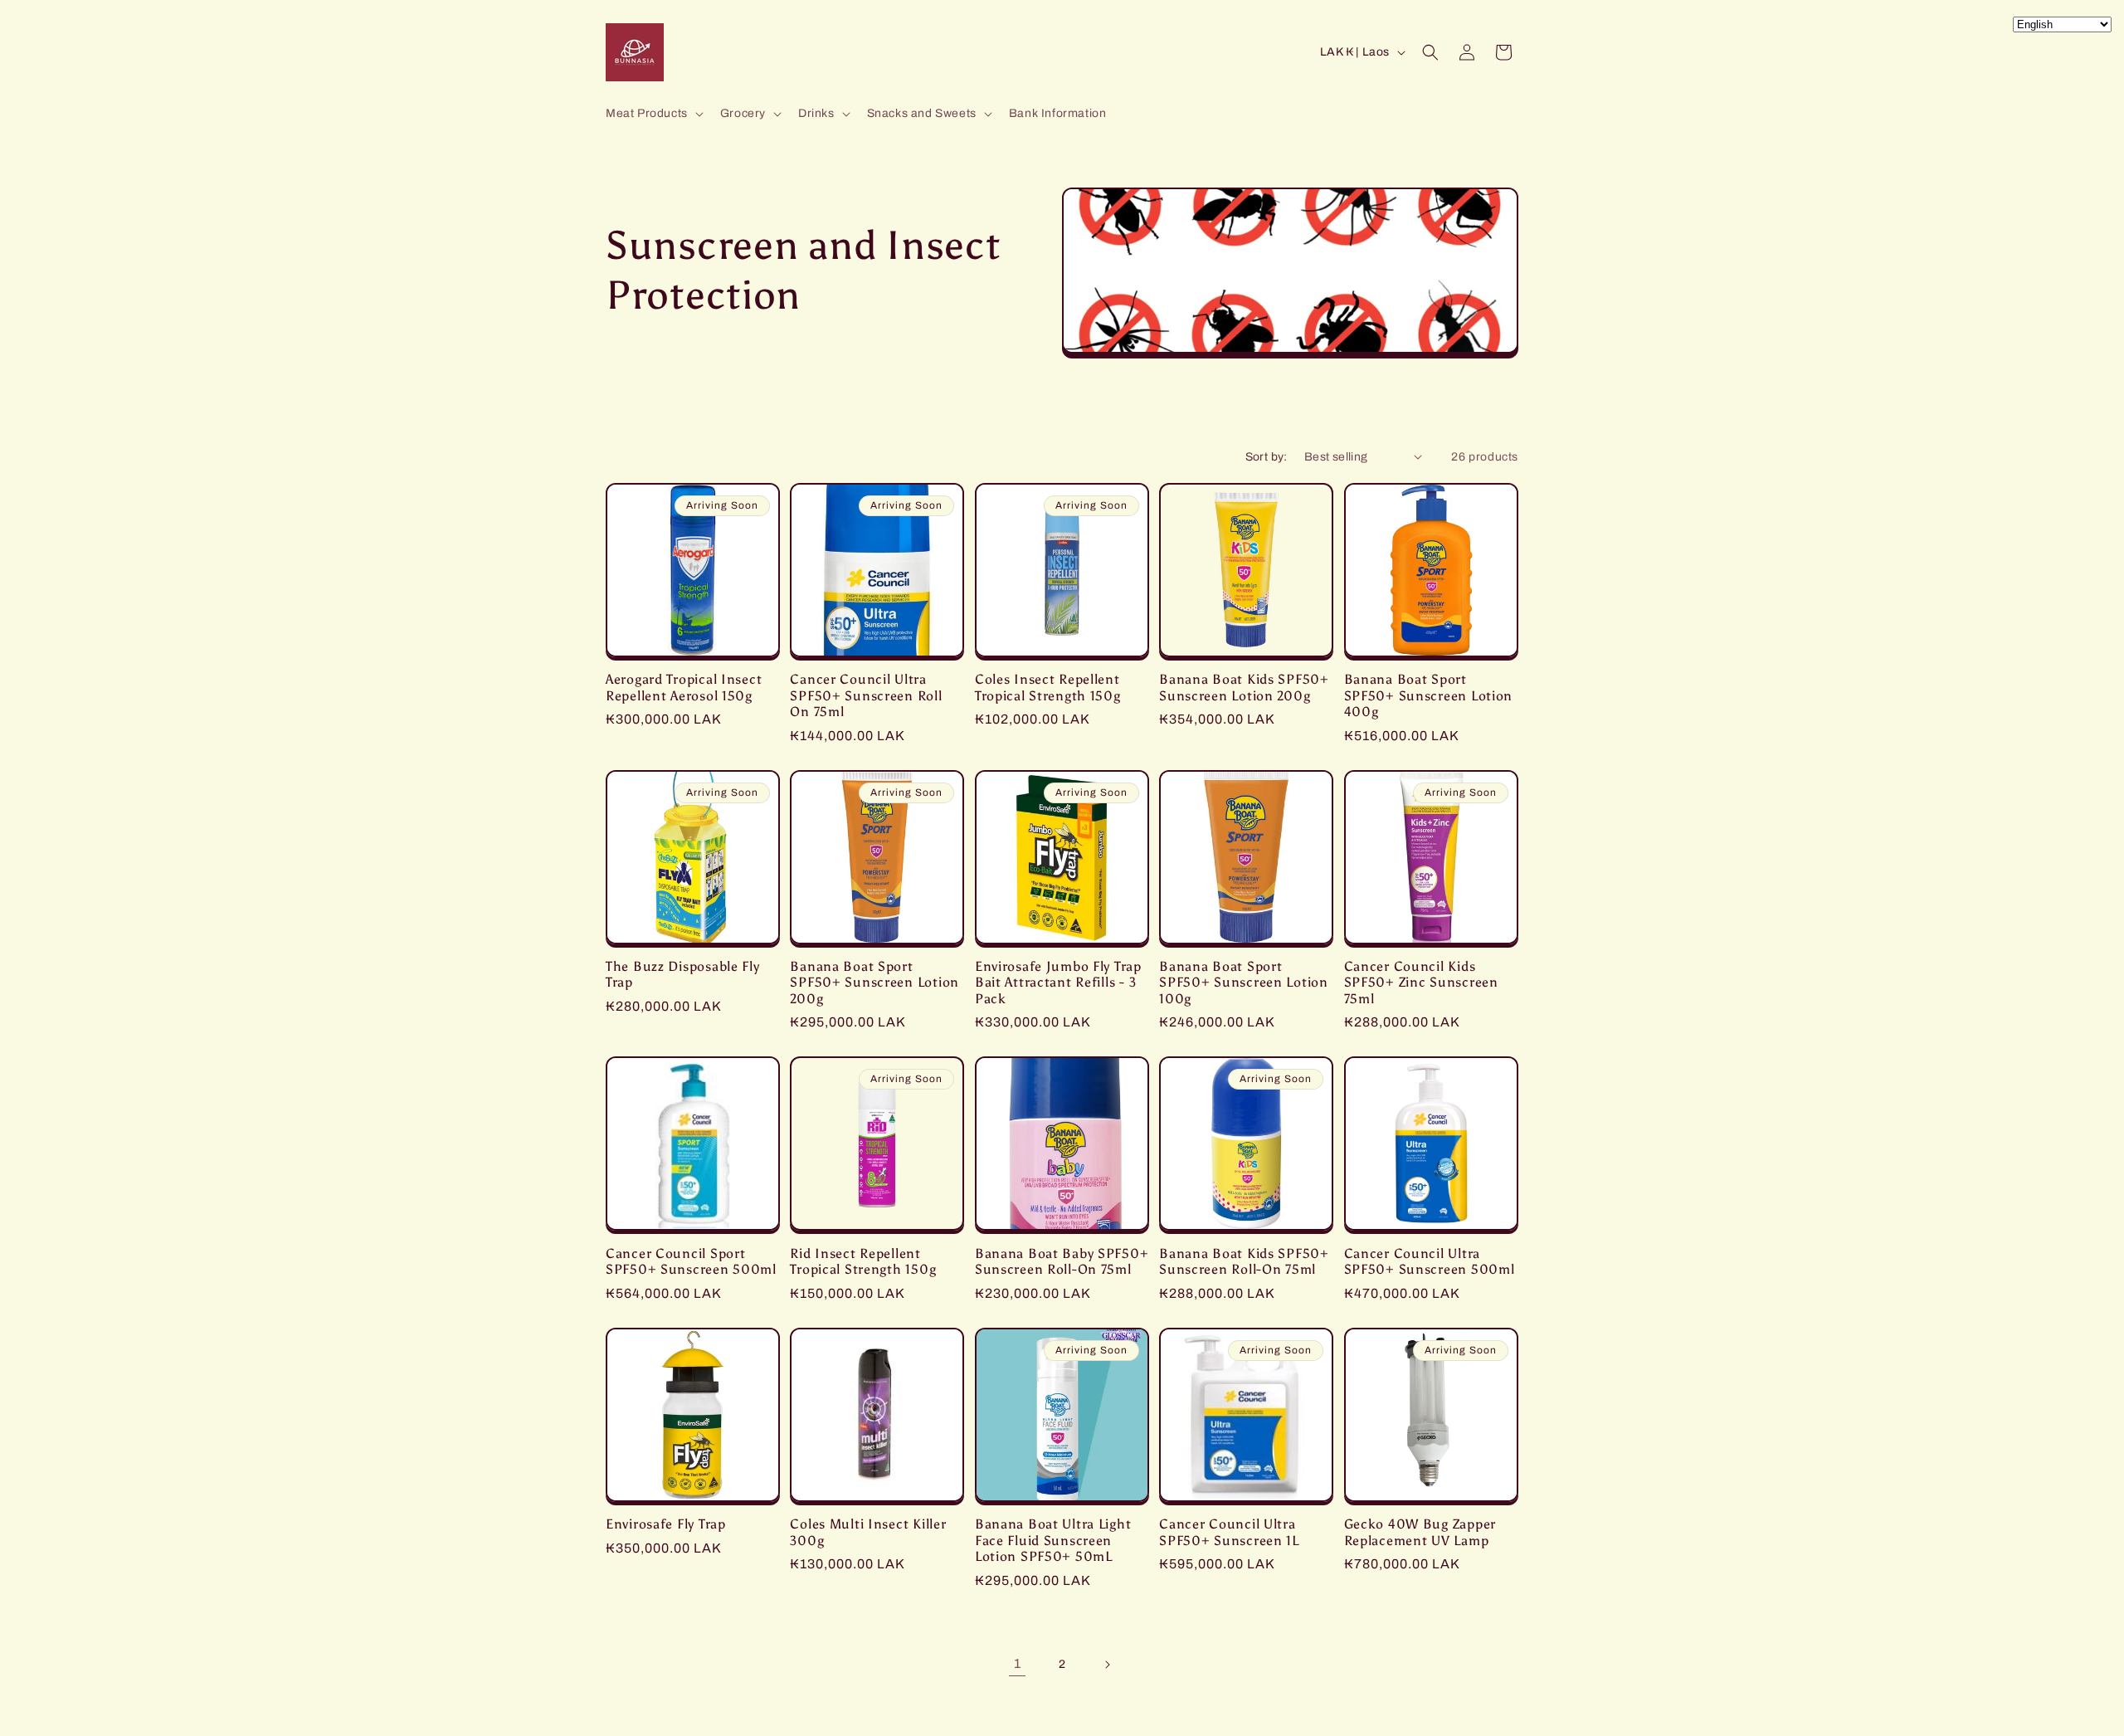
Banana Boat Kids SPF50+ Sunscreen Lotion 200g (1244, 687)
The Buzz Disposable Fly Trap (683, 974)
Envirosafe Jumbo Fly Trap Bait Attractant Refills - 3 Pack (1058, 983)
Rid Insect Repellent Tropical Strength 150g (863, 1261)
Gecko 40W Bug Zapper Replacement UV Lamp (1420, 1532)
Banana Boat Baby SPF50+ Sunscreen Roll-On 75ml (1062, 1261)
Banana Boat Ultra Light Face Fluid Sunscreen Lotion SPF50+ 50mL (1053, 1540)
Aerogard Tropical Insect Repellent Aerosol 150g (684, 687)
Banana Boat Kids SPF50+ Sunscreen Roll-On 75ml (1244, 1261)
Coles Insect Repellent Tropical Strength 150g (1048, 687)
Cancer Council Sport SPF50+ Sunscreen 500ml (691, 1261)
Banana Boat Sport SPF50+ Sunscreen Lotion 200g (874, 983)
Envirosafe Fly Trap (666, 1524)
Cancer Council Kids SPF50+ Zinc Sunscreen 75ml (1421, 983)
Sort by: (1267, 457)
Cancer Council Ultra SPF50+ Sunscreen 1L (1229, 1532)
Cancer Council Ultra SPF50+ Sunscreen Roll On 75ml (866, 695)
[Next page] (1107, 1665)
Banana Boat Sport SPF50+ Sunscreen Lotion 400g (1429, 695)
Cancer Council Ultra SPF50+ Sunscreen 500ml (1430, 1261)
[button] (653, 114)
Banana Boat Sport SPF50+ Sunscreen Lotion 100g (1244, 983)
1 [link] (1018, 1663)
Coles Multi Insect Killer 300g (868, 1532)
